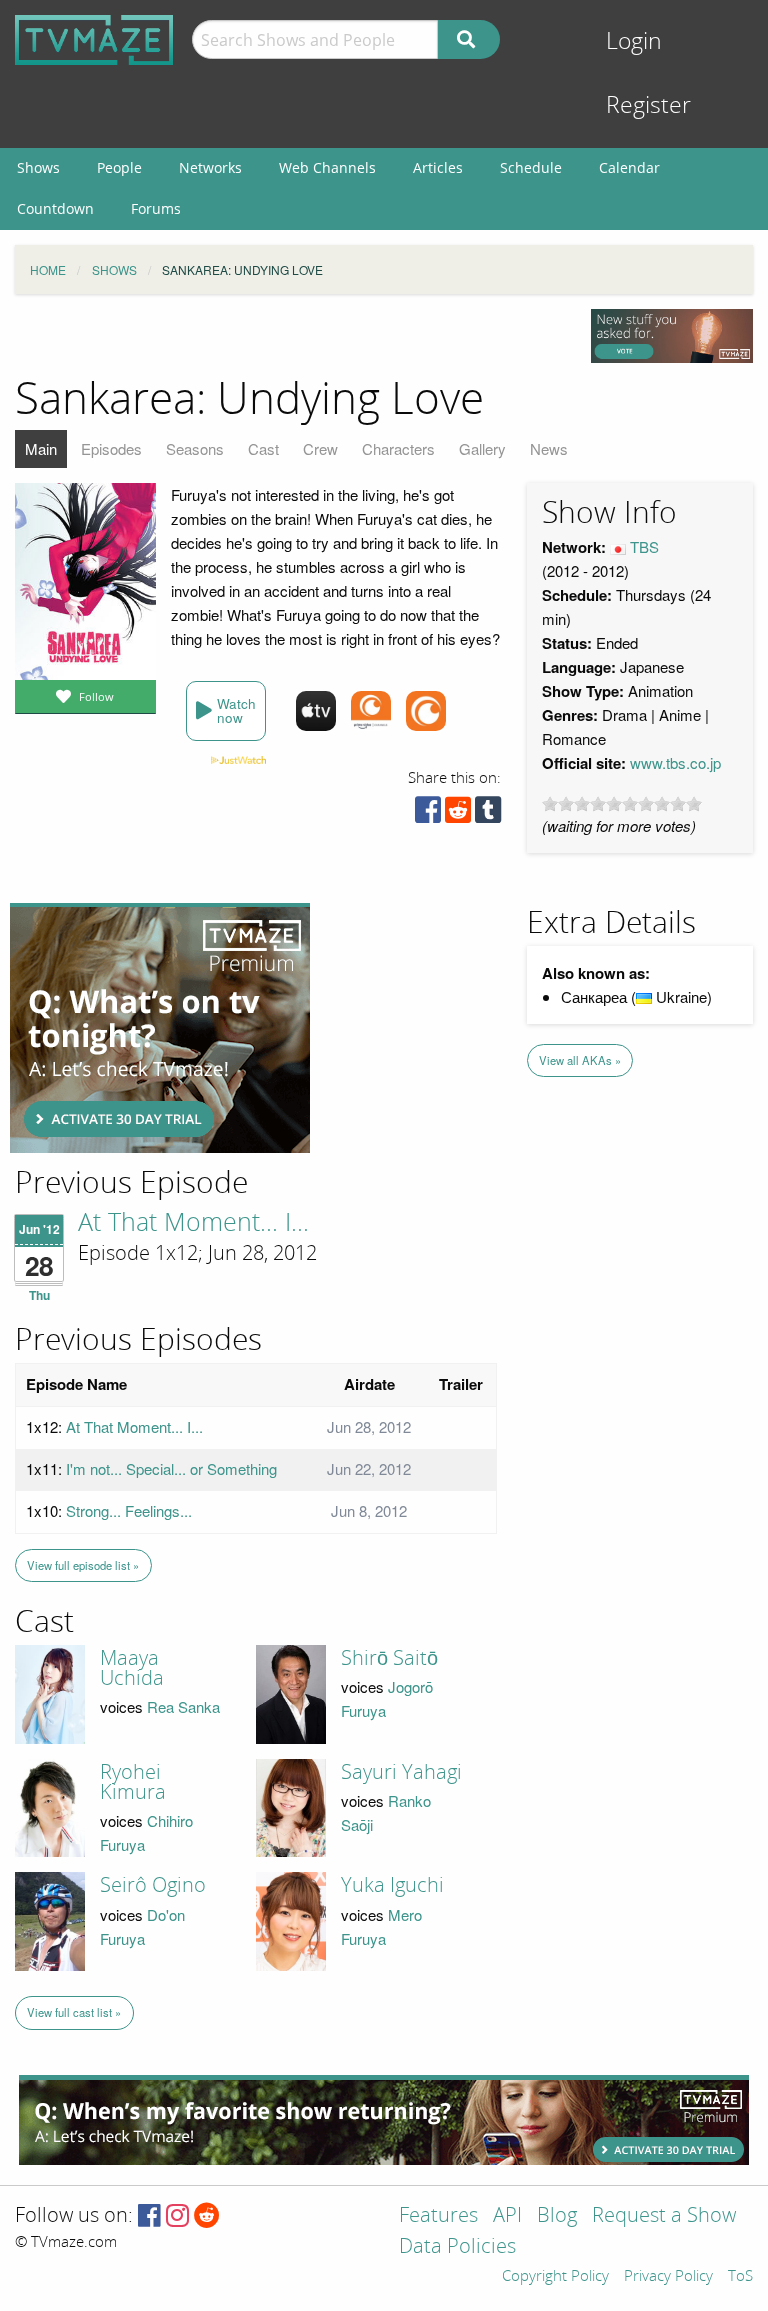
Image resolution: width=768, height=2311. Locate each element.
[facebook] (428, 814)
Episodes (111, 448)
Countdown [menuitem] (55, 208)
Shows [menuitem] (38, 167)
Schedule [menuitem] (531, 167)
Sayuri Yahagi (401, 1772)
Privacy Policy (668, 2277)
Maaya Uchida (132, 1668)
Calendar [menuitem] (629, 167)
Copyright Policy (555, 2277)
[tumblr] (488, 814)
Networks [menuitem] (210, 167)
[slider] (622, 804)
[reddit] (458, 814)
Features (438, 2216)
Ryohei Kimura (133, 1782)
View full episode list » (83, 1565)
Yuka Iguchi (392, 1885)
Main (41, 448)
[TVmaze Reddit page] (207, 2216)
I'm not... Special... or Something (171, 1468)
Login (634, 41)
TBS (644, 546)
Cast (263, 448)
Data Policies (457, 2247)
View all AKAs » (580, 1060)
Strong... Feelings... (129, 1510)
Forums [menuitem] (156, 208)
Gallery (482, 448)
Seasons (195, 448)
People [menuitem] (119, 167)
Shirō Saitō (389, 1658)
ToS (740, 2277)
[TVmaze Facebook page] (149, 2216)
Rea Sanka (183, 1706)
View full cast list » (74, 2012)
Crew (320, 448)
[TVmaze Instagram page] (177, 2216)
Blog (557, 2216)
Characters (398, 448)
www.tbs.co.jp (675, 762)
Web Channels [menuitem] (327, 167)
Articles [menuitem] (438, 167)
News (549, 448)
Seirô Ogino (153, 1885)
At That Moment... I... (193, 1223)
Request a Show (664, 2216)
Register (648, 105)
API (507, 2216)
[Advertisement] (160, 1028)
